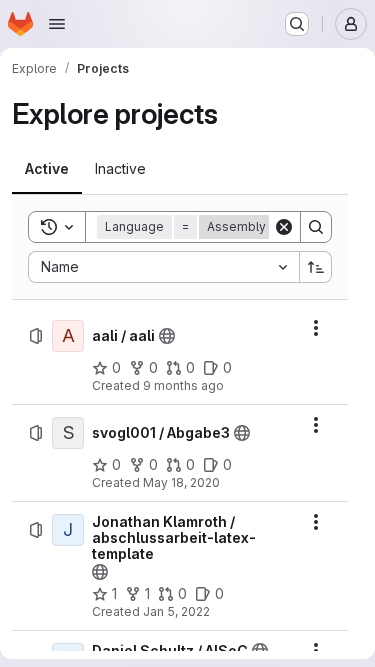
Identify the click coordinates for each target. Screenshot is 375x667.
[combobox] (163, 267)
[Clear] (284, 227)
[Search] (316, 227)
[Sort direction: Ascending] (316, 267)
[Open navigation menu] (57, 24)
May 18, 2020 (181, 482)
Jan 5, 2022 (176, 611)
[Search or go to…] (297, 24)
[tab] (47, 169)
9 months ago (183, 385)
